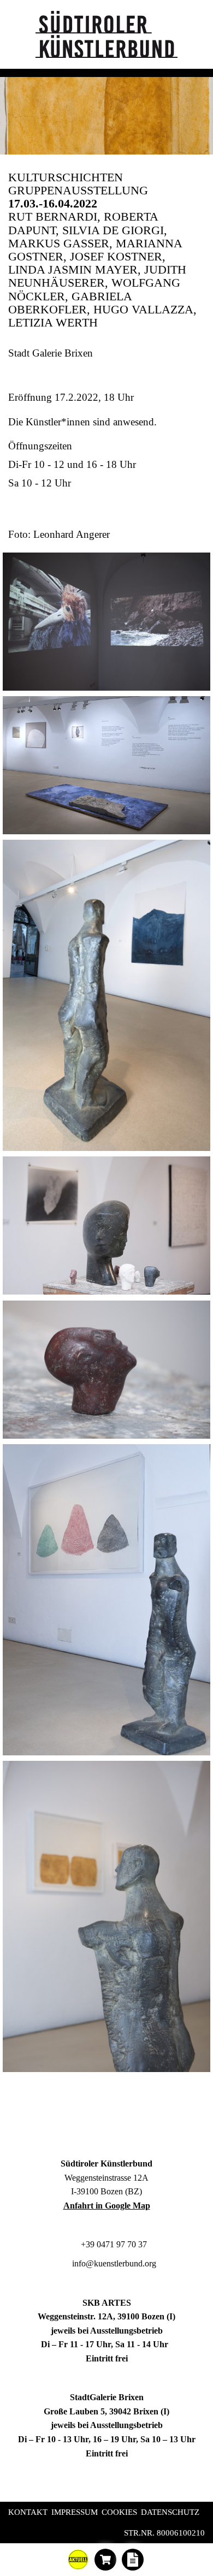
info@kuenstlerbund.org (113, 2263)
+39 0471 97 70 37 (113, 2244)
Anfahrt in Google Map (107, 2206)
